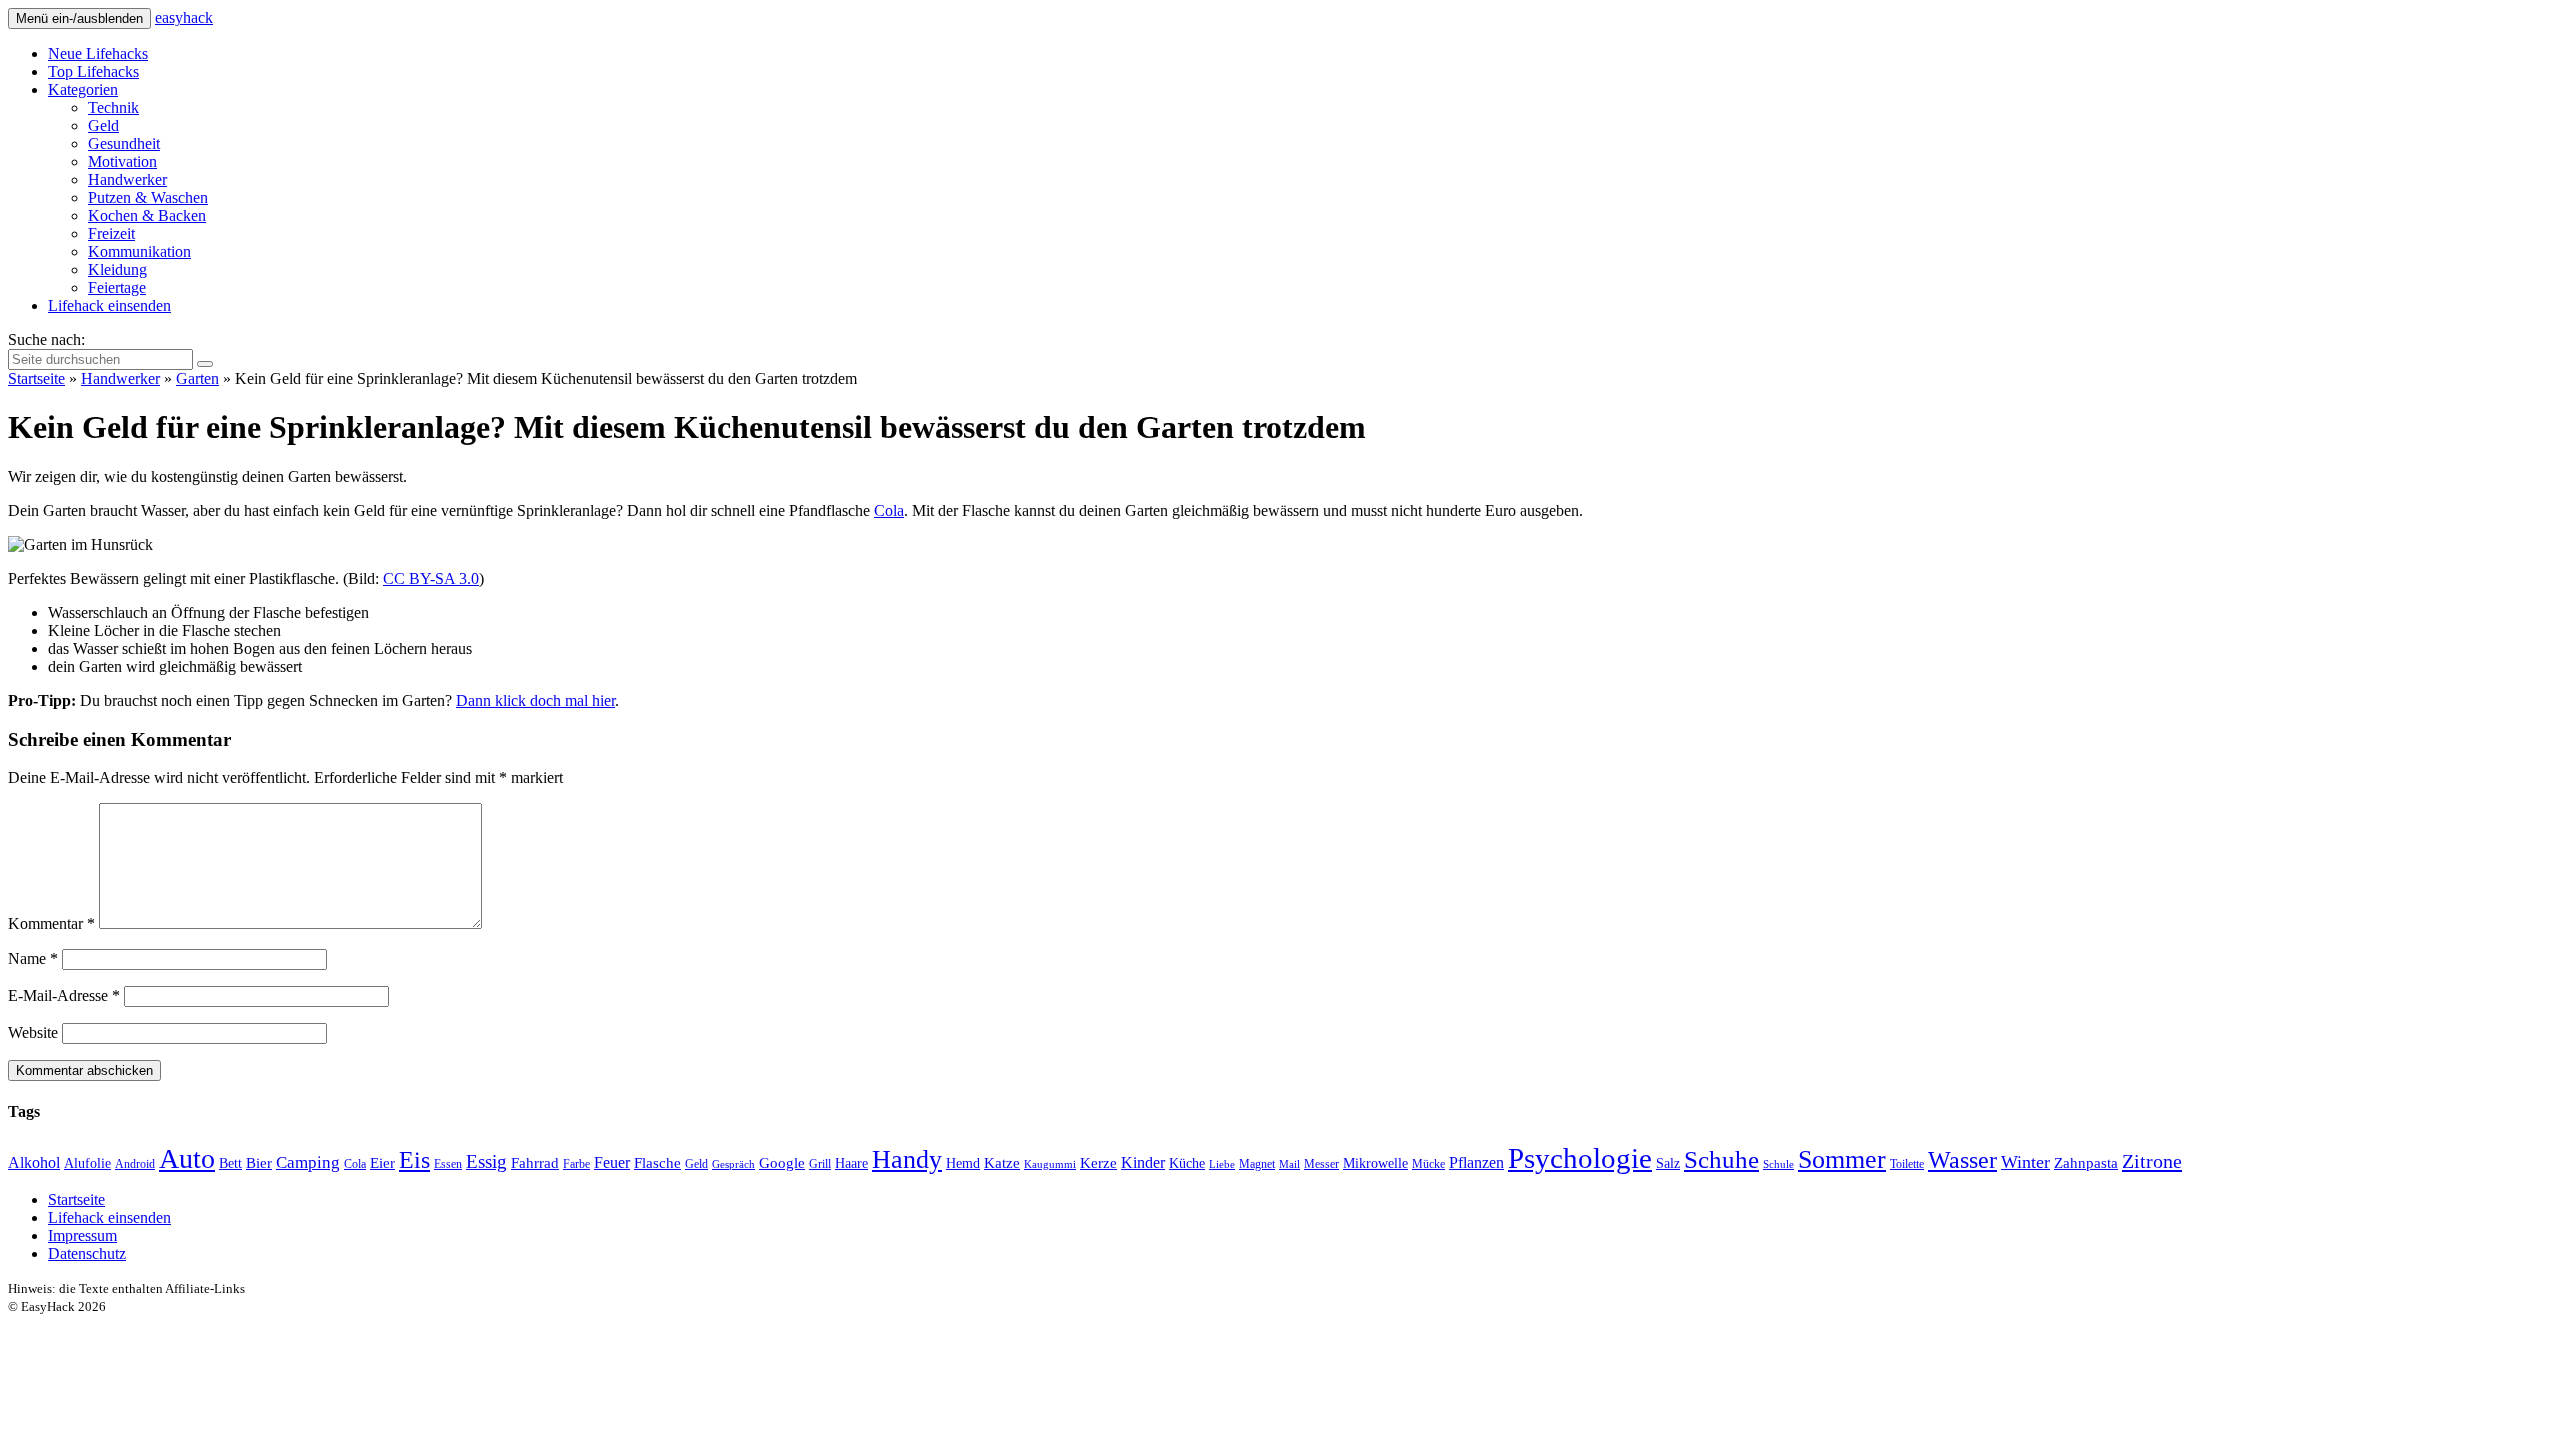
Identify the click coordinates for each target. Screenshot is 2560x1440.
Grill (820, 1164)
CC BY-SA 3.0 (431, 578)
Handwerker (127, 179)
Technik (113, 107)
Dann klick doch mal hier (535, 700)
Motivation (122, 161)
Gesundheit (124, 143)
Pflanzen (1476, 1163)
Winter (2025, 1162)
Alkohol (34, 1163)
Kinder (1143, 1163)
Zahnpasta (2086, 1163)
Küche (1187, 1163)
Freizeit (111, 233)
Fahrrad (535, 1163)
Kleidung (117, 269)
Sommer (1842, 1159)
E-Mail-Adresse (64, 995)
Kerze (1098, 1163)
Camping (308, 1162)
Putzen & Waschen (148, 197)
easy (184, 17)
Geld (103, 125)
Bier (259, 1163)
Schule (1778, 1164)
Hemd (963, 1163)
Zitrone (2152, 1161)
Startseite (36, 378)
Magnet (1257, 1164)
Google (782, 1163)
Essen (448, 1164)
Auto (187, 1158)
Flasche (657, 1163)
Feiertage (117, 287)
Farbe (576, 1164)
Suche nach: (46, 339)
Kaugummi (1050, 1164)
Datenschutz (87, 1253)
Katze (1002, 1163)
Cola (889, 510)
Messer (1321, 1164)
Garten (197, 378)
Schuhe (1721, 1159)
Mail (1289, 1164)
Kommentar (51, 923)
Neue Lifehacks (98, 53)
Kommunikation (139, 251)
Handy (907, 1159)
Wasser (1962, 1160)
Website (33, 1032)
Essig (486, 1161)
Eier (382, 1163)
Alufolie (87, 1163)
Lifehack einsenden (109, 305)
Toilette (1907, 1164)
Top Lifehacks (93, 71)
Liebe (1222, 1164)
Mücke (1428, 1164)
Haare (851, 1163)
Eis (414, 1159)
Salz (1668, 1163)
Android (135, 1164)
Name (33, 958)
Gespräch (733, 1164)
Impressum (82, 1235)
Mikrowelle (1375, 1163)
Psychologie (1580, 1158)
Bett (230, 1163)
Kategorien (83, 89)
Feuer (612, 1163)
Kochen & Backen (147, 215)
